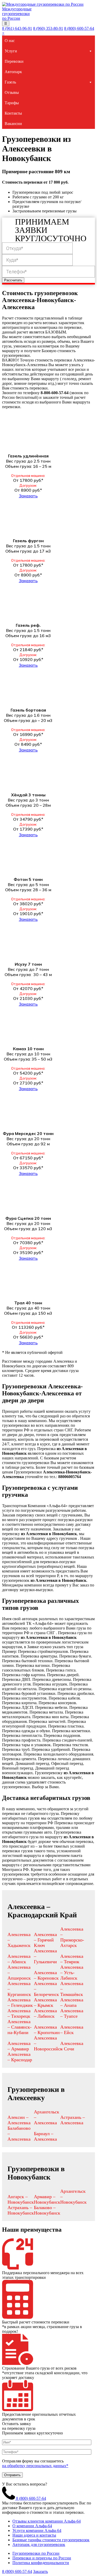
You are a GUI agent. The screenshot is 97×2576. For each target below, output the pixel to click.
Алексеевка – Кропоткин (47, 2030)
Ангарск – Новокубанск (21, 2199)
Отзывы (12, 92)
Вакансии (13, 124)
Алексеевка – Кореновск (46, 1975)
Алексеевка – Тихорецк (19, 2013)
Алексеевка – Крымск (45, 2003)
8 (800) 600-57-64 (79, 28)
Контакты (13, 113)
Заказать (28, 496)
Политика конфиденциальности (41, 2563)
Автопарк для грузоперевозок (39, 2544)
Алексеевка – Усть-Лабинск (72, 1973)
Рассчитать (13, 280)
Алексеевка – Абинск (19, 1959)
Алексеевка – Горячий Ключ (45, 1940)
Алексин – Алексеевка (19, 2120)
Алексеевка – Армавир (19, 2046)
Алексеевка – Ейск (72, 2030)
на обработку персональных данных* (35, 2466)
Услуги (11, 51)
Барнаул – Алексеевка (45, 2136)
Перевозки (14, 61)
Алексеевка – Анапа (72, 2003)
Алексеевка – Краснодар (20, 2057)
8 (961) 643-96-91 (17, 28)
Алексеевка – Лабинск (45, 2013)
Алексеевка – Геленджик (20, 2003)
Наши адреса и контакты (34, 2535)
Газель (10, 82)
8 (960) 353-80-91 (48, 28)
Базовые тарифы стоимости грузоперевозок (51, 2540)
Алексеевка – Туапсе (72, 2013)
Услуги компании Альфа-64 (37, 2530)
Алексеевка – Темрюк (72, 1959)
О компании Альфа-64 (32, 2526)
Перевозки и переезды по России (42, 2558)
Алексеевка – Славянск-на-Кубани (20, 2027)
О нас (10, 41)
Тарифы (12, 103)
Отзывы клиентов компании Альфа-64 (47, 2521)
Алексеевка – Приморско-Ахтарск (72, 1937)
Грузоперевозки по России (36, 2553)
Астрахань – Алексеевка (73, 2120)
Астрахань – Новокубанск (21, 2210)
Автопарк (13, 72)
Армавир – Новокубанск (47, 2199)
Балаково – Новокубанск (47, 2210)
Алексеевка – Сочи (72, 2046)
